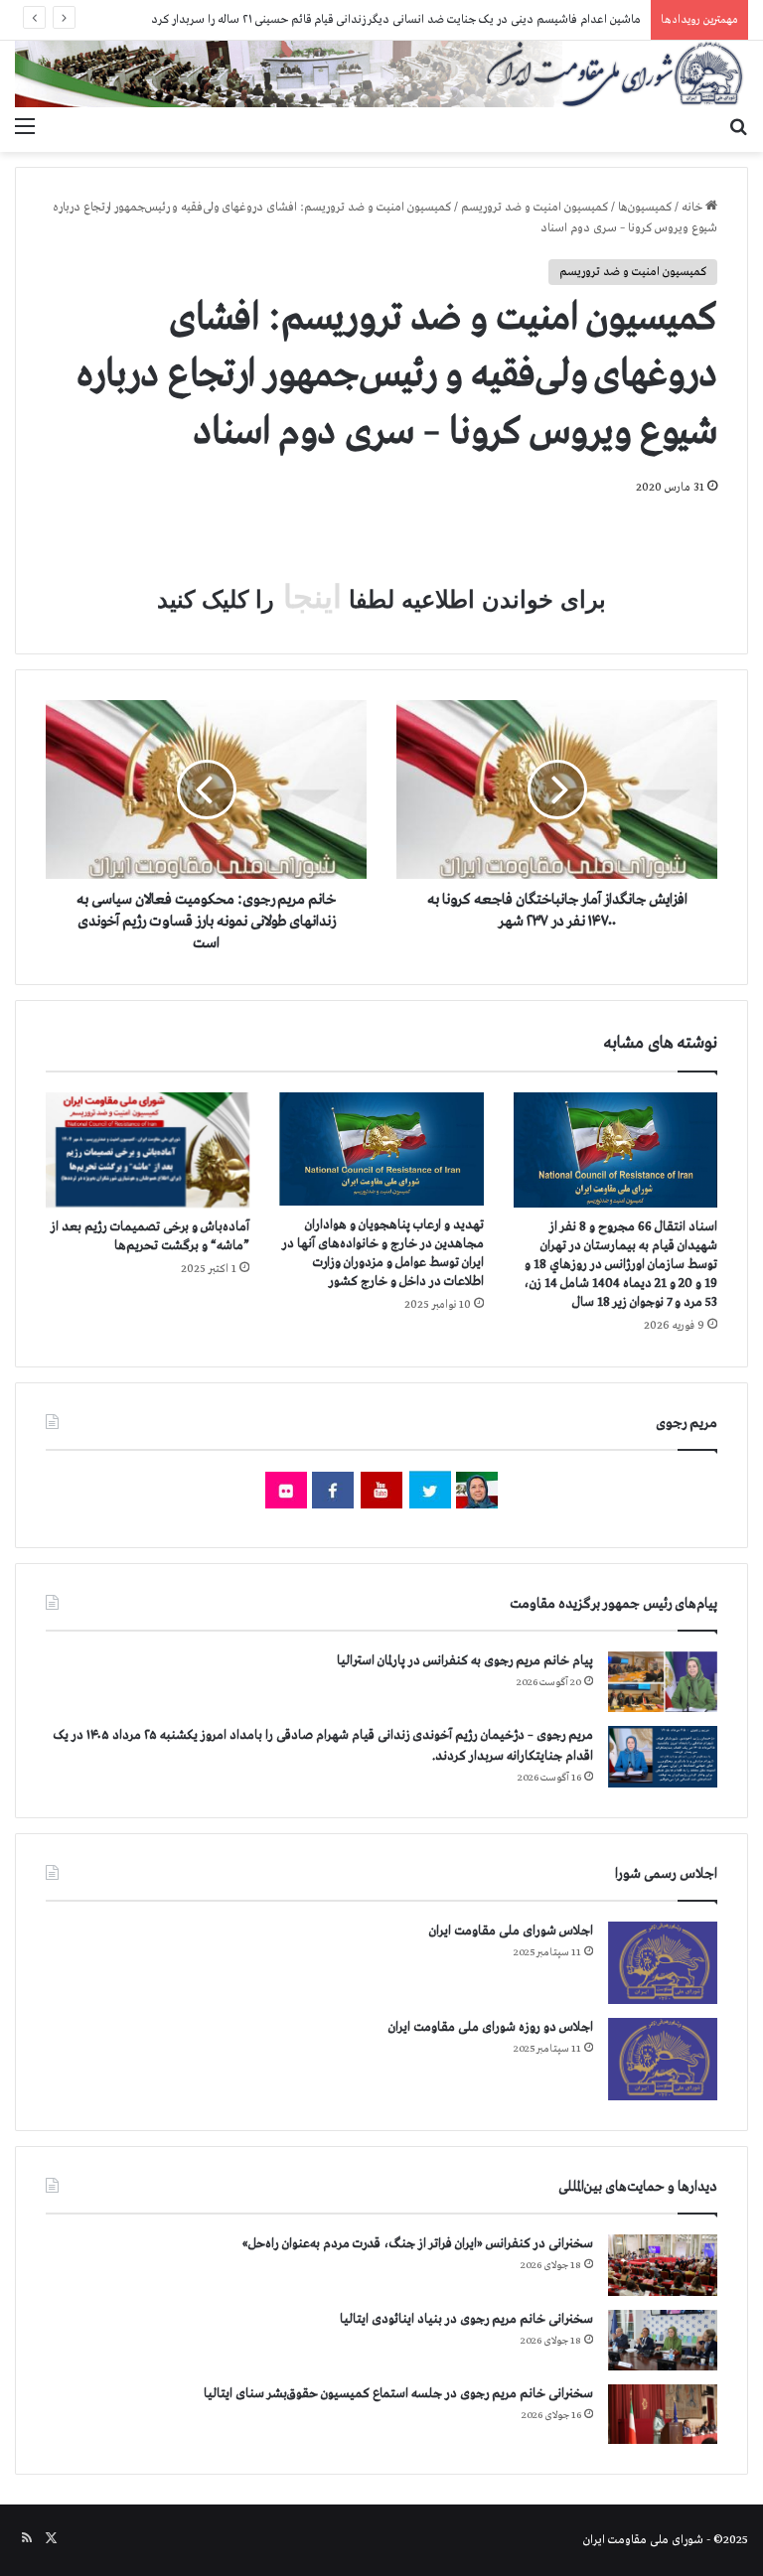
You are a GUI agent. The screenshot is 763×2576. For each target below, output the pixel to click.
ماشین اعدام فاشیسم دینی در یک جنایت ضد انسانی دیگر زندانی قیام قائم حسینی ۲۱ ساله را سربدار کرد (396, 20)
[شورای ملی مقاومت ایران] (381, 74)
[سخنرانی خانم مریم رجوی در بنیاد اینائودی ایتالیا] (663, 2341)
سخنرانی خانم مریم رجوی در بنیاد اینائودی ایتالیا (466, 2319)
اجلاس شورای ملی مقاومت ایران (511, 1931)
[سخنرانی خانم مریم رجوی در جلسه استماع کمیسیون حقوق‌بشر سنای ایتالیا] (663, 2414)
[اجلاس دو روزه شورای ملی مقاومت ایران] (663, 2059)
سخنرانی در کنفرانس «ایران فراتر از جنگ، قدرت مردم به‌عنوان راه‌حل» (418, 2244)
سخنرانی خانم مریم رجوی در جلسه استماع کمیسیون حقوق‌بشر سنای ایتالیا (398, 2394)
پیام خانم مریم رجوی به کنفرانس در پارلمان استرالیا (465, 1661)
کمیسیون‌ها (645, 208)
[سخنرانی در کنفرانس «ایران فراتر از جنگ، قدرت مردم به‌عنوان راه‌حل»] (663, 2265)
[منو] (25, 127)
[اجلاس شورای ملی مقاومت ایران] (663, 1963)
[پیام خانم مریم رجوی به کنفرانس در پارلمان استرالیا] (663, 1682)
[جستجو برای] (738, 127)
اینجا (308, 597)
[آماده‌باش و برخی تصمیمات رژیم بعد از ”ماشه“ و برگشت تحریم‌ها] (148, 1150)
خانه (693, 208)
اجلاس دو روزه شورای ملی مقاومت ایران (491, 2027)
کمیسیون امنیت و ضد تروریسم (534, 208)
